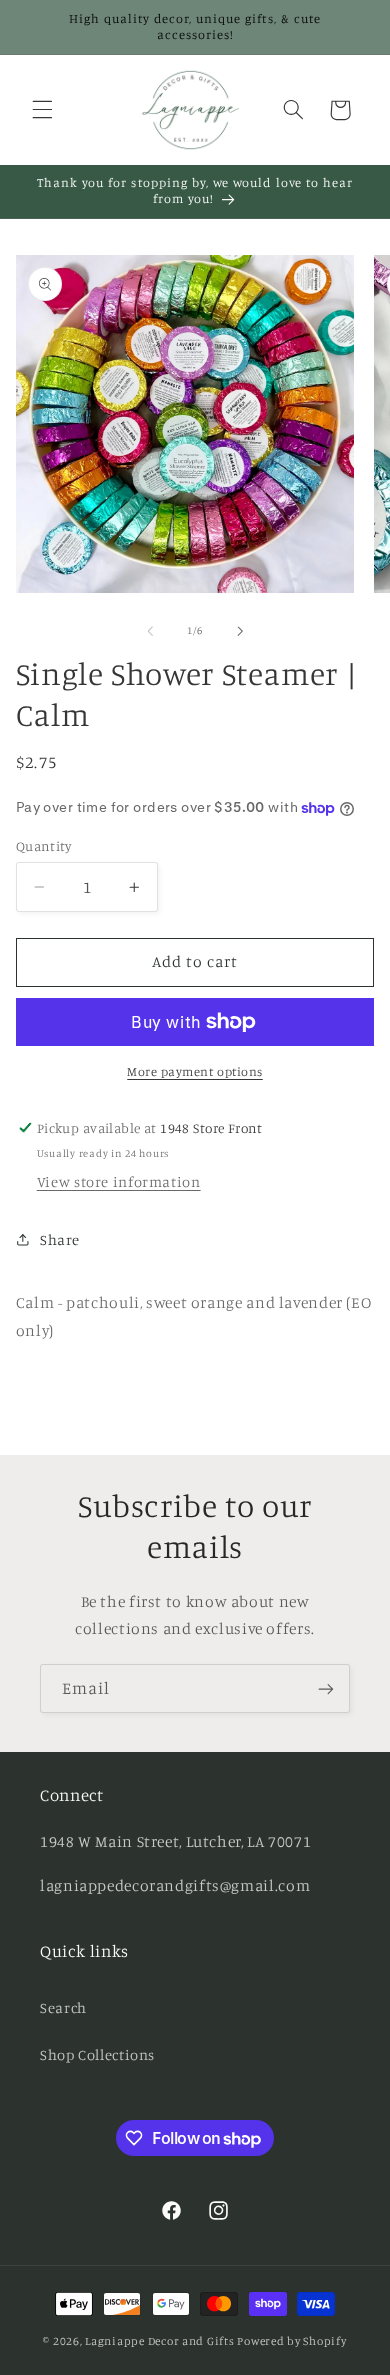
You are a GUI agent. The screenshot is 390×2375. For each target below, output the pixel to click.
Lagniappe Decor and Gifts (159, 2341)
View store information (119, 1181)
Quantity (43, 846)
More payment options (195, 1071)
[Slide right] (240, 631)
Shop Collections (97, 2054)
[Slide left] (150, 631)
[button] (42, 110)
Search (63, 2007)
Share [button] (60, 1239)
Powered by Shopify (291, 2341)
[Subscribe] (326, 1688)
